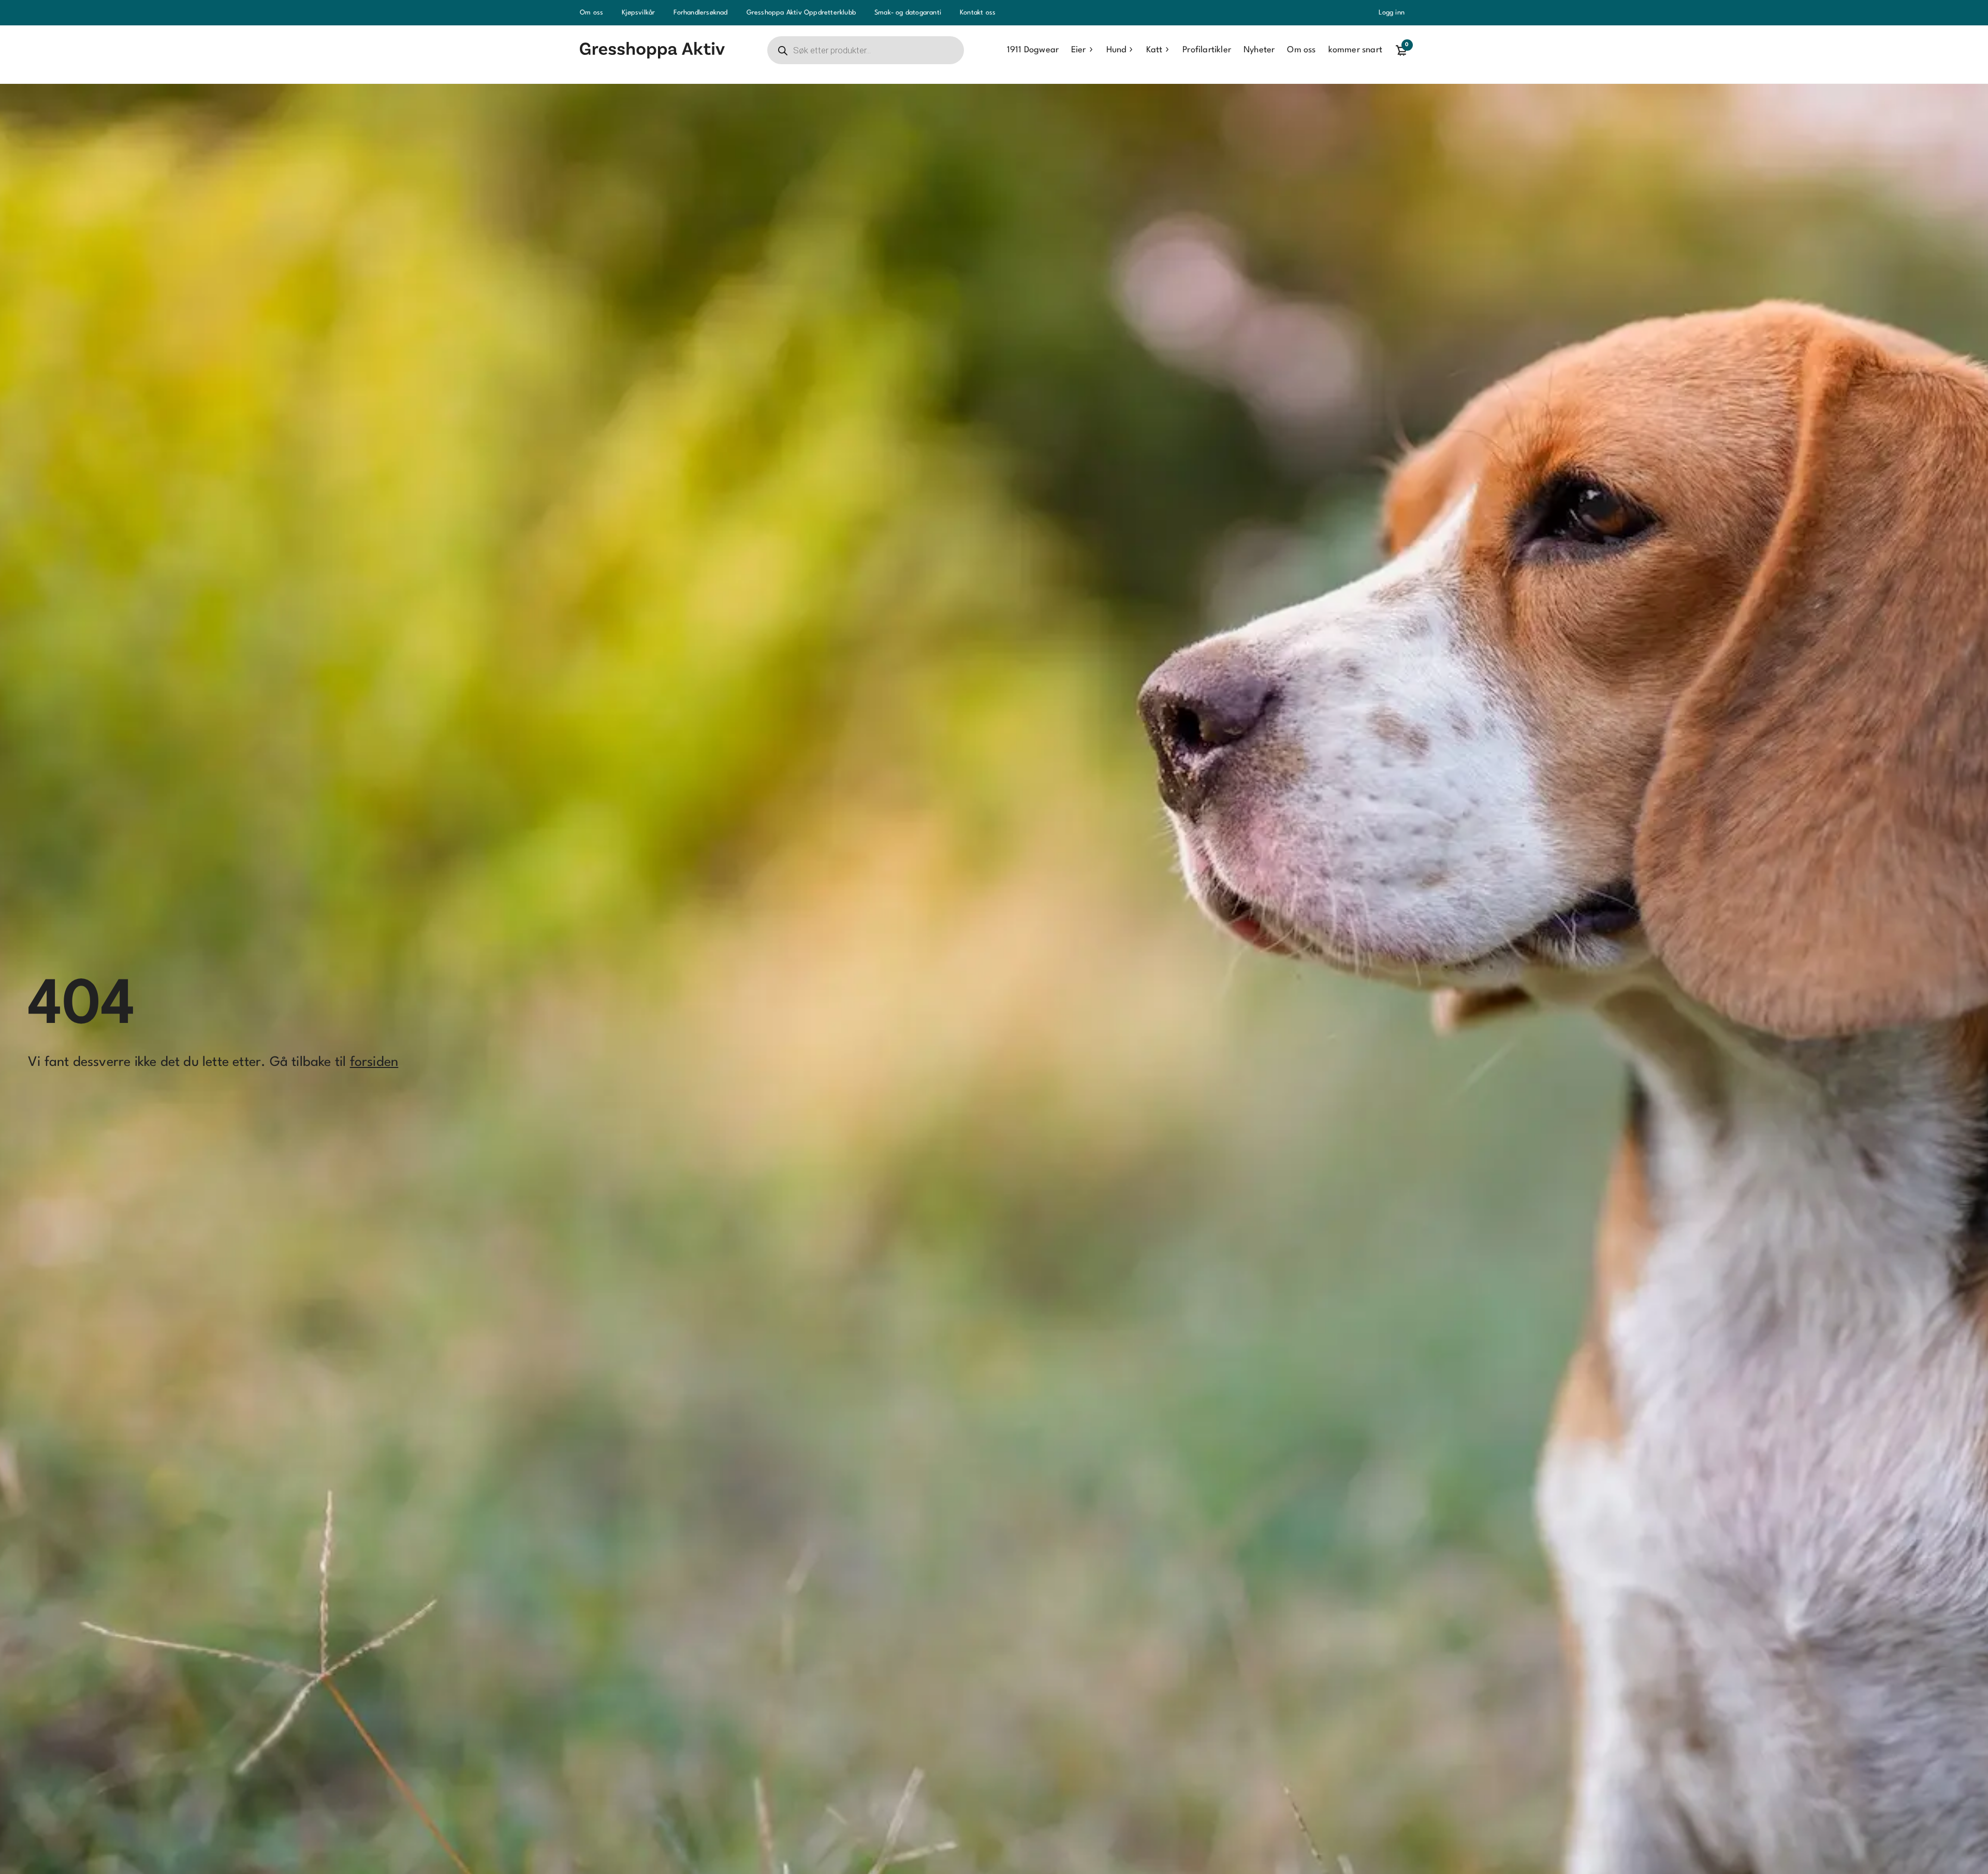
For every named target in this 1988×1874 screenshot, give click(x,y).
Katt (1154, 50)
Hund (1116, 50)
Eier (1078, 50)
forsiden (374, 1062)
